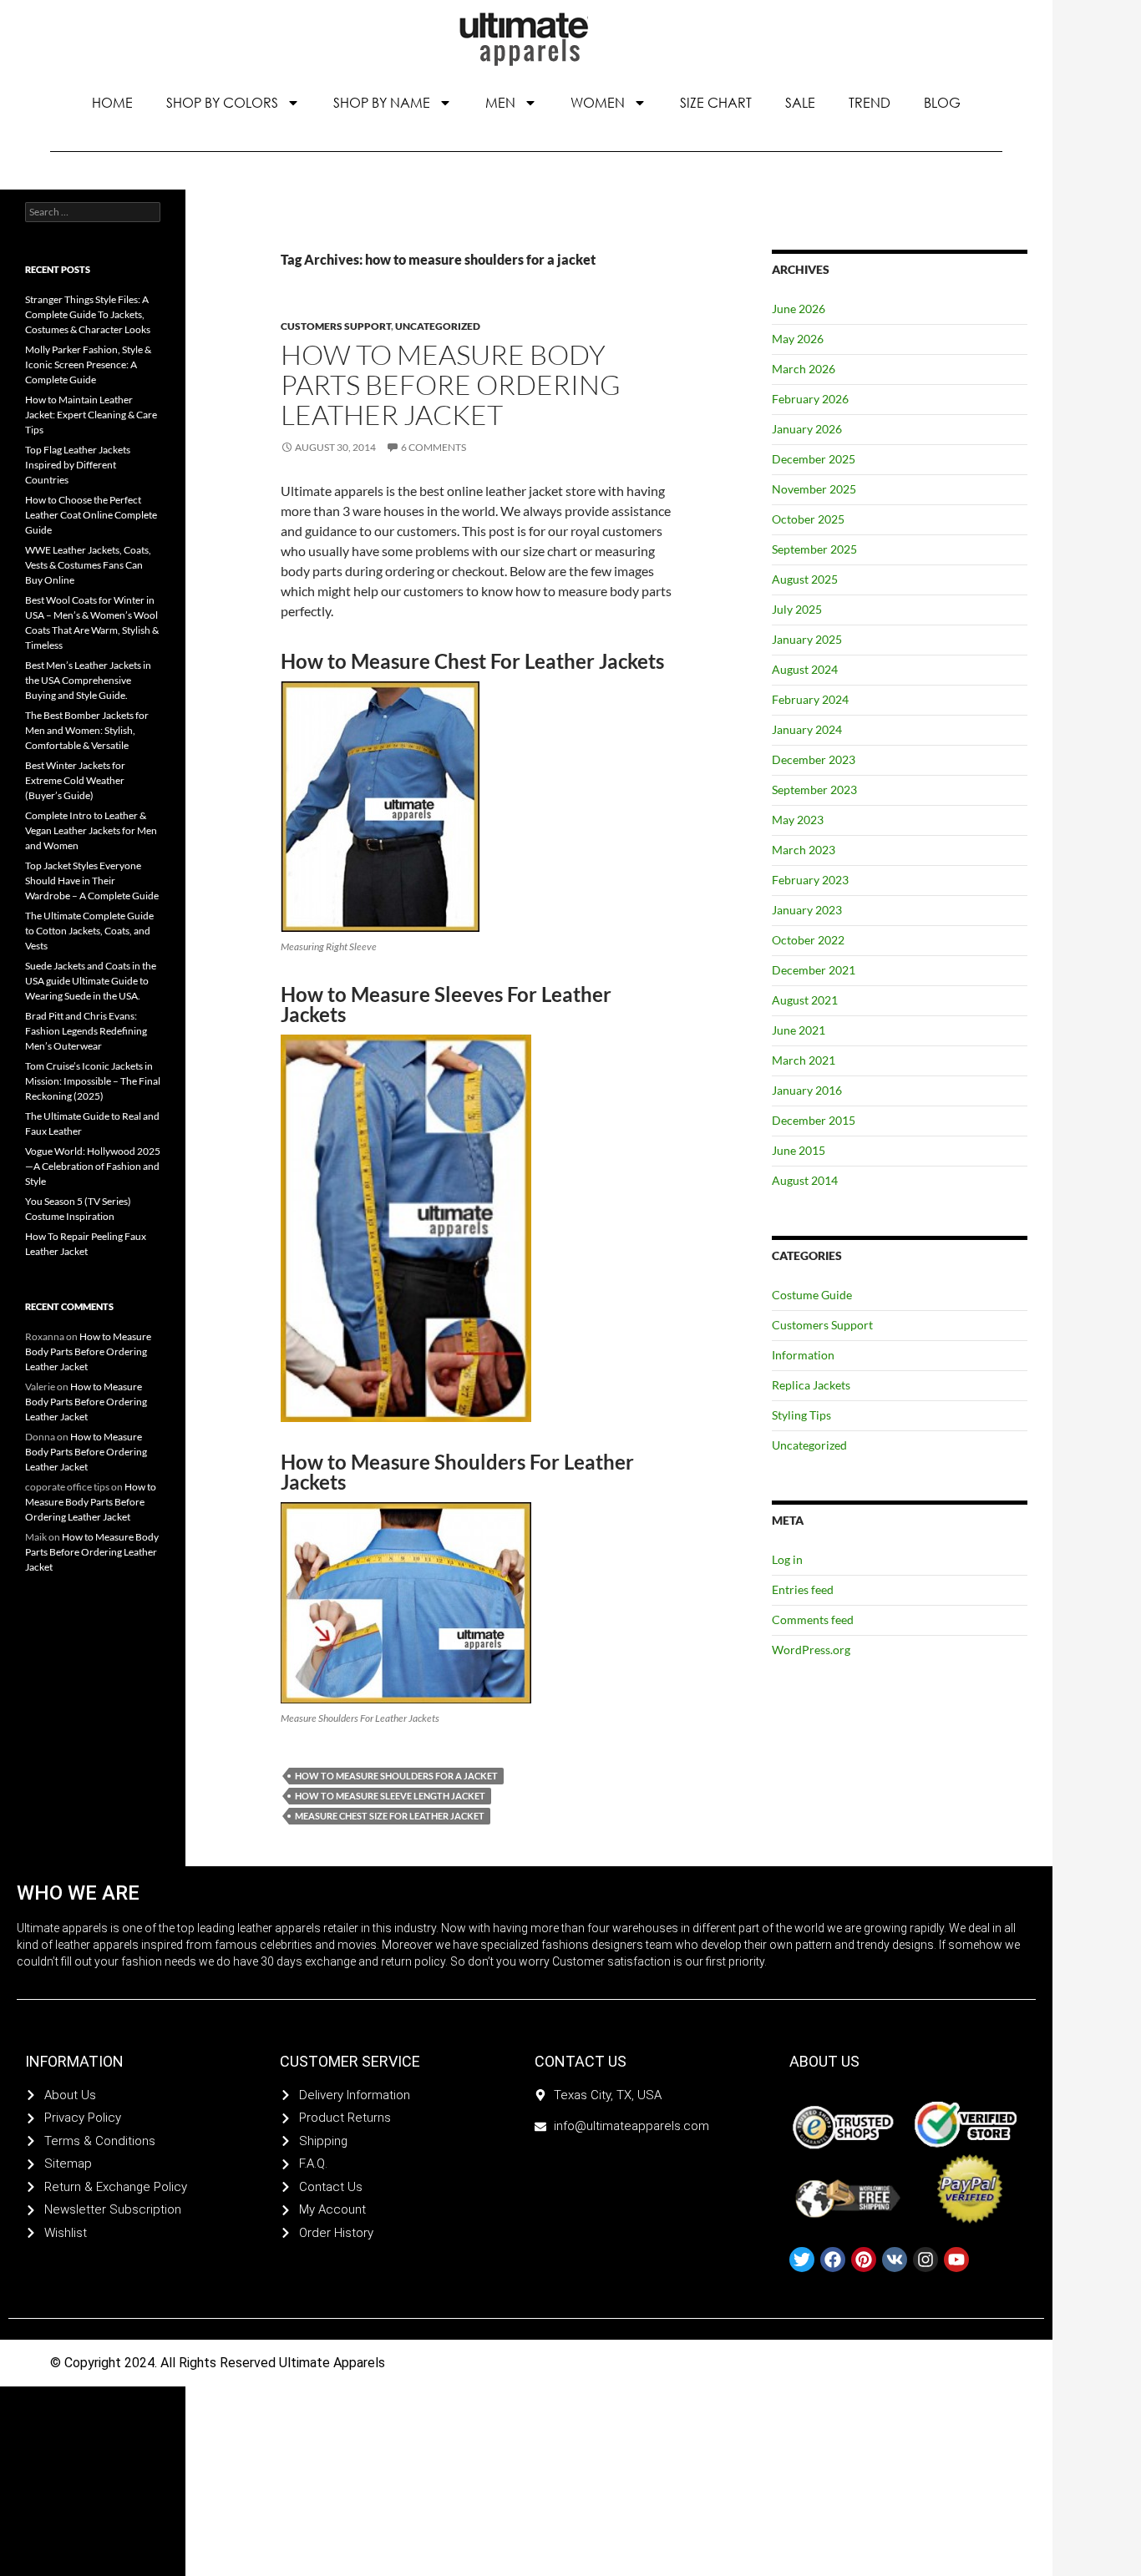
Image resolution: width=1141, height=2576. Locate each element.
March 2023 (804, 850)
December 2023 (814, 759)
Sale (800, 102)
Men (500, 102)
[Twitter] (802, 2260)
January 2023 (807, 910)
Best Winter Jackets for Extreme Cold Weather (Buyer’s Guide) (75, 780)
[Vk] (895, 2260)
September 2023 (814, 790)
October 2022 (808, 940)
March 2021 (804, 1060)
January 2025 (807, 639)
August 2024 (805, 669)
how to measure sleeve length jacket (390, 1796)
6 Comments (434, 447)
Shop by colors (222, 102)
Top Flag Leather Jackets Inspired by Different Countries (78, 465)
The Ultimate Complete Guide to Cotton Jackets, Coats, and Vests (89, 931)
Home (112, 102)
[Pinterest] (864, 2260)
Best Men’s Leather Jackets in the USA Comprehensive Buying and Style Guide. (88, 680)
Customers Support (336, 326)
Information (803, 1355)
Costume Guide (812, 1295)
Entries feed (803, 1589)
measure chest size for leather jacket (390, 1816)
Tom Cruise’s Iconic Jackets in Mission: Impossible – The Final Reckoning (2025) (93, 1081)
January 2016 (807, 1090)
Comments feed (813, 1619)
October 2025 (808, 519)
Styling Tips (801, 1415)
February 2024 (810, 699)
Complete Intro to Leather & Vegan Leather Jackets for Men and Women (91, 830)
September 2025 (814, 549)
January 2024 (807, 729)
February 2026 (810, 399)
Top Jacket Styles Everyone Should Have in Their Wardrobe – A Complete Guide (92, 881)
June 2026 (799, 309)
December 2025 (814, 459)
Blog (942, 102)
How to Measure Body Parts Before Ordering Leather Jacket (451, 385)
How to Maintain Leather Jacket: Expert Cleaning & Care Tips (91, 415)
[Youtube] (956, 2260)
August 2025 (805, 579)
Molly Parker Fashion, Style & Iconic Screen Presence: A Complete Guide (88, 364)
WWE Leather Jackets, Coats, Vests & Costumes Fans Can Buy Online (88, 565)
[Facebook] (833, 2260)
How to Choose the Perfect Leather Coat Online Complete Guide (91, 515)
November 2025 (814, 489)
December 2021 (814, 970)
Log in (787, 1559)
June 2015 (799, 1150)
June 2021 (799, 1030)
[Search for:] (93, 212)
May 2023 (798, 820)
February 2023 (810, 880)
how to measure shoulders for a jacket (396, 1776)
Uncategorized (438, 326)
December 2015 (814, 1120)
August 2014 (805, 1180)
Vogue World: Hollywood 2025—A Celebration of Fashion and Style (93, 1166)
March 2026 (804, 369)
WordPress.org (811, 1650)
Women (598, 102)
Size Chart (716, 102)
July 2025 (797, 609)
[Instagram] (925, 2260)
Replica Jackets (811, 1385)
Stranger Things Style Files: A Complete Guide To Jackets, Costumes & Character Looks (88, 314)
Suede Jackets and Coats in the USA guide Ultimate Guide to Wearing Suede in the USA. (91, 981)
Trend (870, 102)
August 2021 (805, 1000)
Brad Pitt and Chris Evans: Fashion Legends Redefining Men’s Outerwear (86, 1031)
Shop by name (382, 102)
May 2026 (798, 339)
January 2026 (807, 429)
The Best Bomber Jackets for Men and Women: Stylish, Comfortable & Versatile (87, 730)
